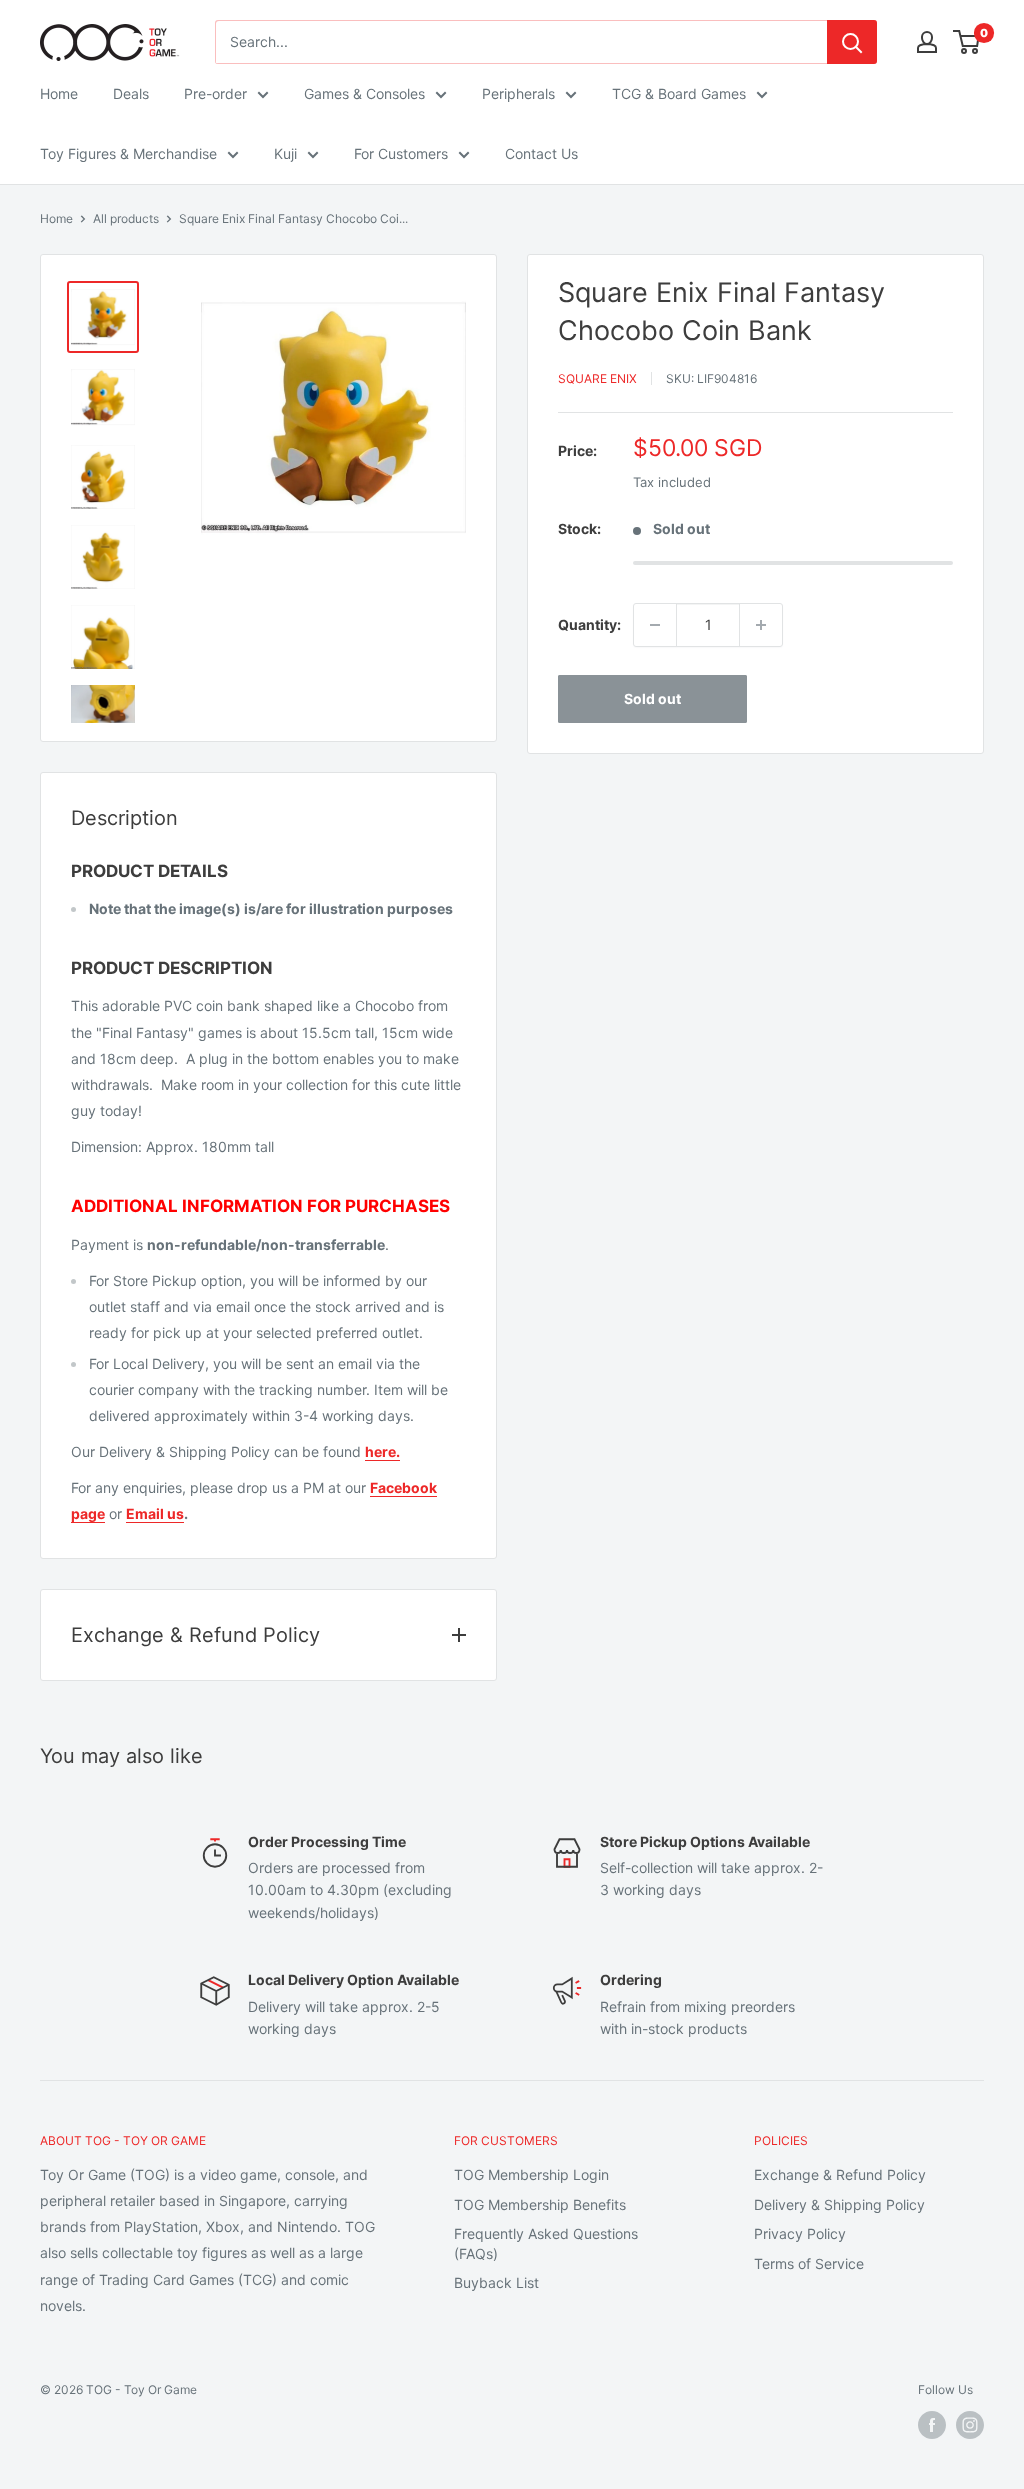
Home (59, 93)
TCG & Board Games (679, 93)
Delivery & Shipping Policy (839, 2204)
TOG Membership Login (531, 2174)
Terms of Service (809, 2263)
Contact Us (541, 153)
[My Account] (927, 42)
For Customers (401, 153)
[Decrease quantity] (655, 625)
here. (382, 1451)
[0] (967, 42)
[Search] (852, 42)
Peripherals (518, 93)
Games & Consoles (364, 93)
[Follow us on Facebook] (932, 2425)
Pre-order (215, 93)
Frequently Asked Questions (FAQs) (546, 2243)
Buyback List (496, 2282)
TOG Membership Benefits (540, 2204)
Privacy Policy (800, 2233)
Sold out (652, 698)
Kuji (285, 153)
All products (126, 218)
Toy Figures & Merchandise (128, 153)
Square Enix (597, 378)
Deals (131, 93)
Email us (155, 1513)
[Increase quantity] (761, 625)
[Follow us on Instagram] (970, 2425)
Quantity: (589, 624)
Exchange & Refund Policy (840, 2174)
